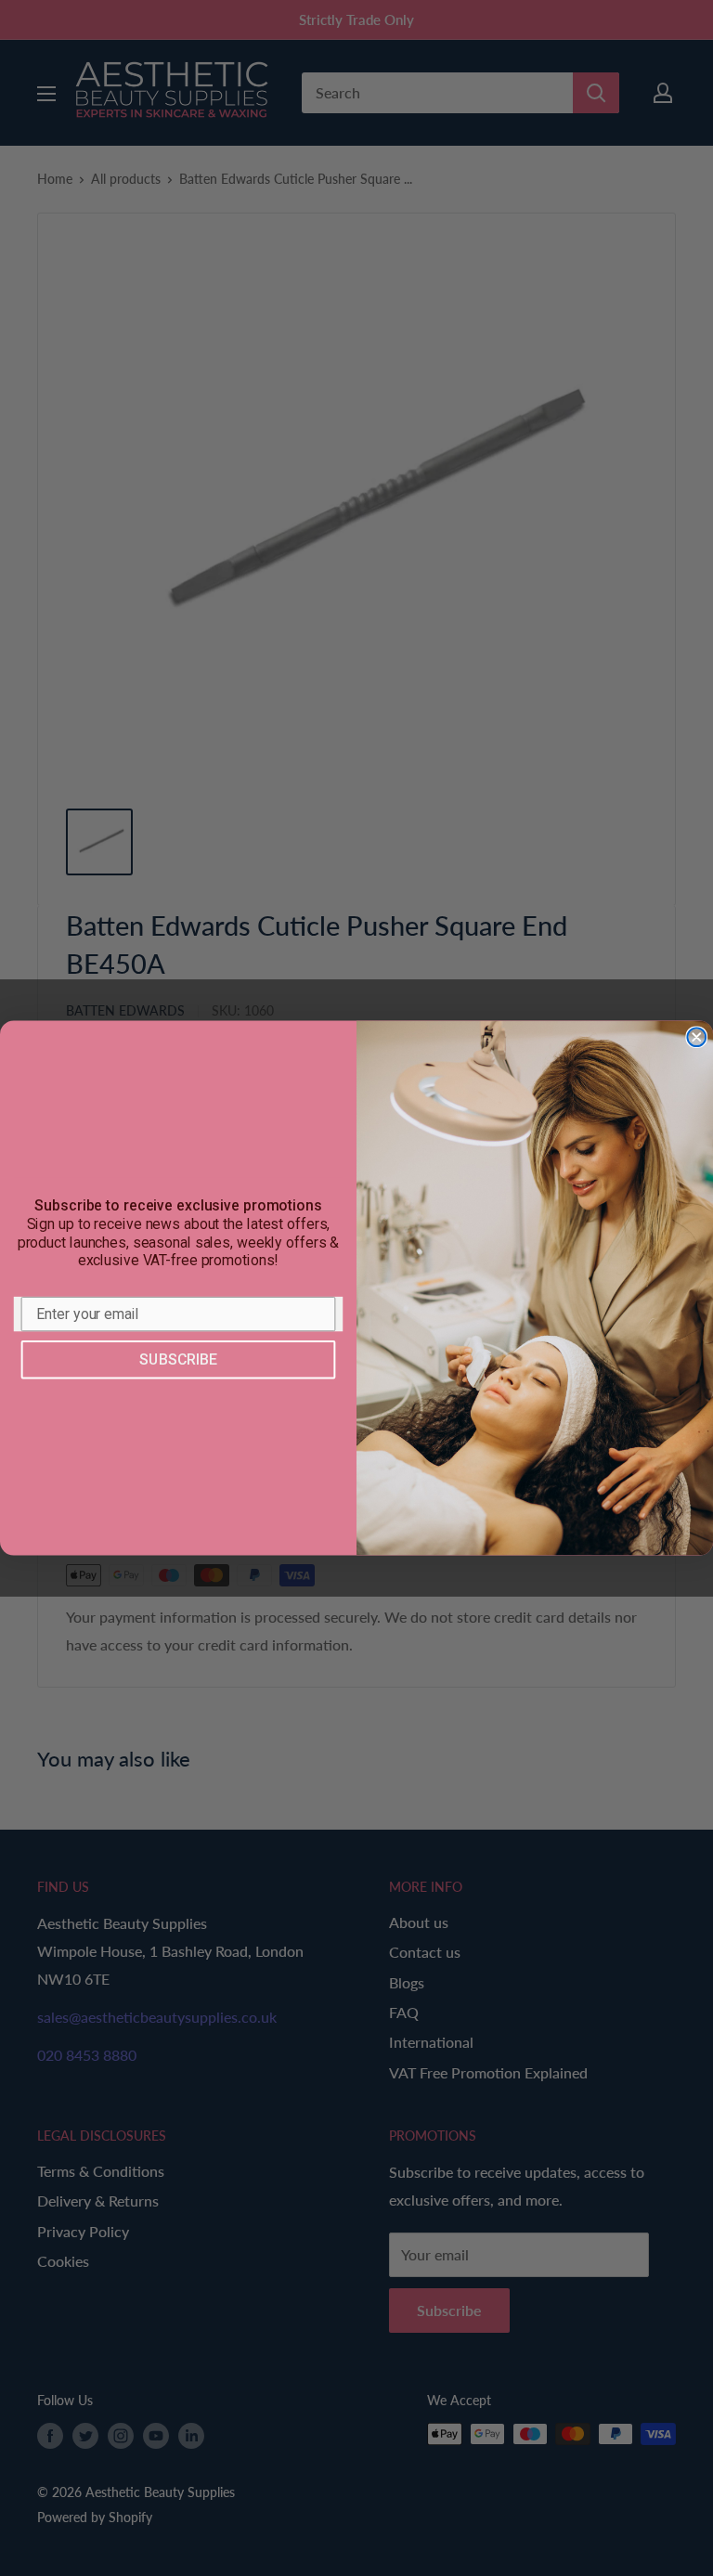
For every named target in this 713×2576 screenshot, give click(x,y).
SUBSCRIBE (178, 1359)
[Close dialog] (696, 1038)
